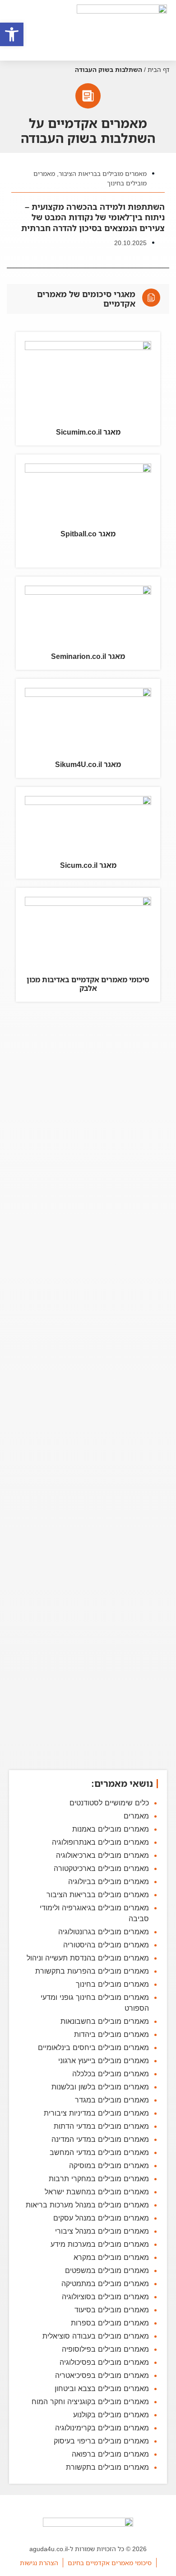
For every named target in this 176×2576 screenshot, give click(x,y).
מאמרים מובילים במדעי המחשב (99, 2152)
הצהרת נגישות (39, 2563)
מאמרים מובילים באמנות (111, 1829)
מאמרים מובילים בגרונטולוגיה (104, 1932)
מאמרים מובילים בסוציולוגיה (105, 2297)
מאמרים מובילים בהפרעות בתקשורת (92, 1971)
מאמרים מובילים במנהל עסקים (101, 2218)
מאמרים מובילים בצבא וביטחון (102, 2388)
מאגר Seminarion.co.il (88, 656)
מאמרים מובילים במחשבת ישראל (97, 2192)
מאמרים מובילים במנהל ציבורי (102, 2231)
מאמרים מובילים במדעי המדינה (100, 2139)
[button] (12, 34)
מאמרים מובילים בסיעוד (112, 2310)
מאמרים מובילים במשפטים (107, 2270)
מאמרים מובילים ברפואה (110, 2454)
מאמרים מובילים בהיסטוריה (106, 1945)
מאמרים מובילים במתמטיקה (105, 2283)
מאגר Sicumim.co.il (88, 432)
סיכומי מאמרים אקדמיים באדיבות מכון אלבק (88, 984)
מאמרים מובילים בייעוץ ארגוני (104, 2060)
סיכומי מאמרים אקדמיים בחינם (110, 2563)
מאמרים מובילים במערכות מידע (100, 2244)
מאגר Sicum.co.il (88, 865)
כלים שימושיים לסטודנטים (109, 1803)
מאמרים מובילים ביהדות (111, 2034)
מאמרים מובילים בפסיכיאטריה (102, 2375)
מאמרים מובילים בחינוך (112, 1984)
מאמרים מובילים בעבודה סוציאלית (96, 2336)
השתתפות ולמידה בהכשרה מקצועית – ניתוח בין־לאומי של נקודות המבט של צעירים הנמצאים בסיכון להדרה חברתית (93, 217)
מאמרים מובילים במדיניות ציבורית (96, 2113)
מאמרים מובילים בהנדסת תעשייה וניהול (88, 1958)
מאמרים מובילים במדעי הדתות (101, 2126)
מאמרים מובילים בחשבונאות (105, 2021)
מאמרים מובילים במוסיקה (109, 2165)
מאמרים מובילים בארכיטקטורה (101, 1868)
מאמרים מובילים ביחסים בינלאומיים (93, 2047)
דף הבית (158, 69)
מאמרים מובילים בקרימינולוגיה (102, 2428)
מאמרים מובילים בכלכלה (111, 2074)
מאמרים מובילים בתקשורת (107, 2467)
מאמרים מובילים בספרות (110, 2323)
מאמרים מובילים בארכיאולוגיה (102, 1855)
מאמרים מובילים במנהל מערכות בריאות (87, 2205)
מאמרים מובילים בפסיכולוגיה (104, 2362)
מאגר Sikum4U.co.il (88, 764)
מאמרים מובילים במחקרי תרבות (99, 2178)
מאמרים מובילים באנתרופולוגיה (100, 1842)
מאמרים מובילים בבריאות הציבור (103, 173)
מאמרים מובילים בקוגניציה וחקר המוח (90, 2401)
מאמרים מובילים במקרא (111, 2257)
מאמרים (136, 1816)
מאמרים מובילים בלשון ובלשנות (100, 2087)
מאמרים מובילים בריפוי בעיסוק (101, 2441)
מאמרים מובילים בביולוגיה (109, 1881)
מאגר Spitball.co (88, 534)
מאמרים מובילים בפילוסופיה (105, 2349)
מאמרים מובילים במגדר (112, 2100)
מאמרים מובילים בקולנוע (111, 2415)
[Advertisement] (88, 1387)
